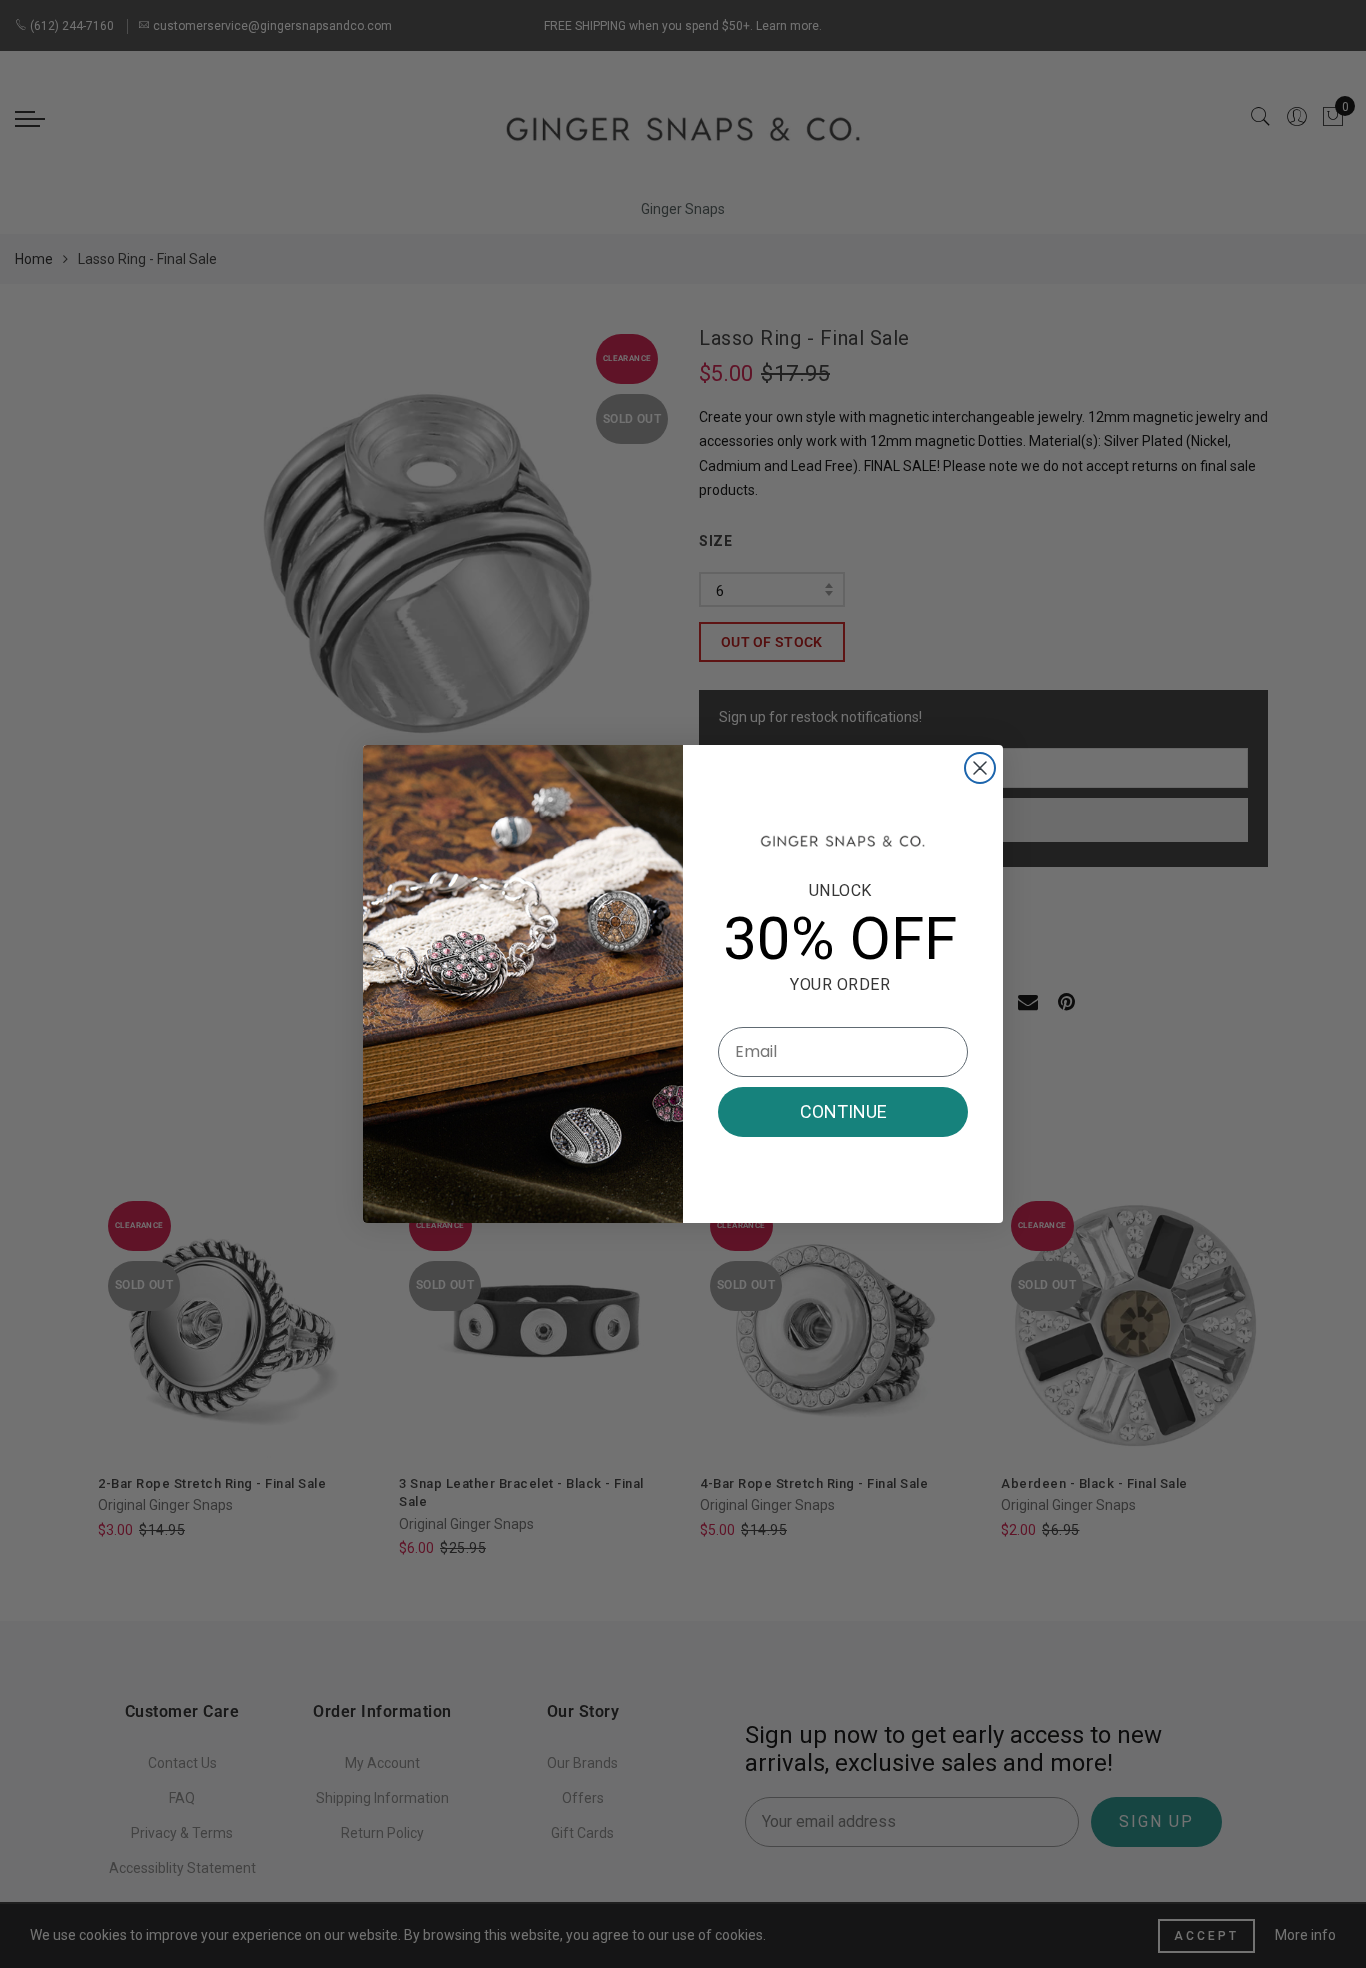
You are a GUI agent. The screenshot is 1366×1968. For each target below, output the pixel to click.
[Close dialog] (980, 768)
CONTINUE (843, 1111)
